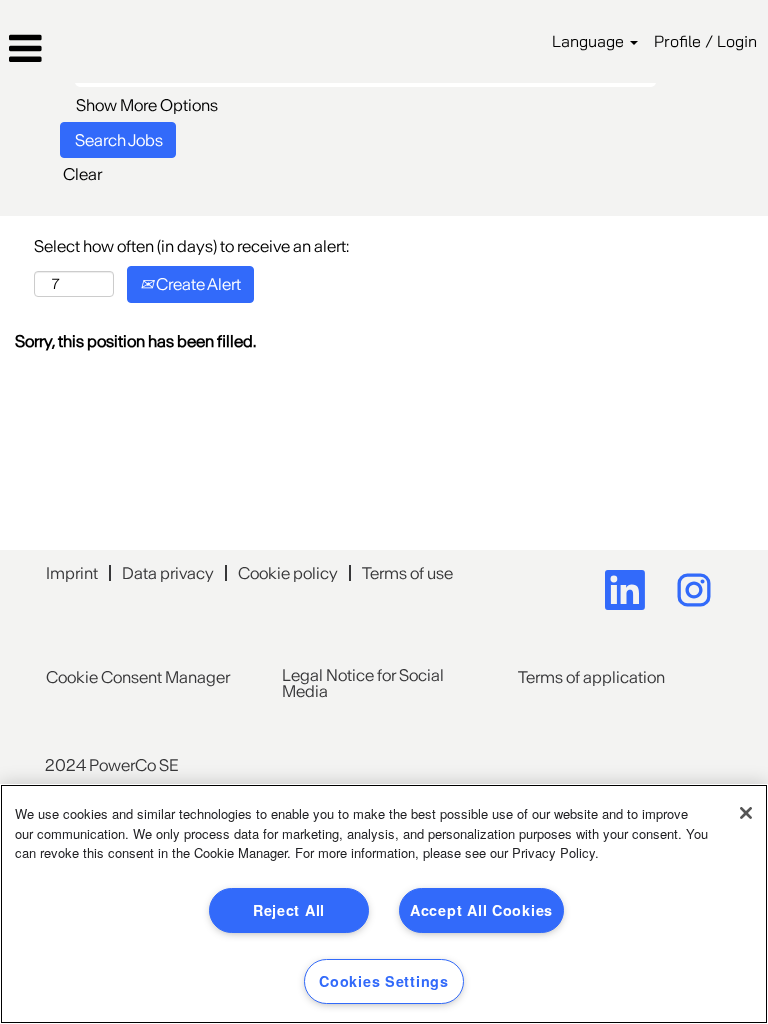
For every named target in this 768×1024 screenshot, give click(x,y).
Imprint (72, 573)
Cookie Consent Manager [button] (138, 677)
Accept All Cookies (481, 910)
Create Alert (197, 284)
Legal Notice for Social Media (363, 683)
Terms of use (407, 573)
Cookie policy (288, 573)
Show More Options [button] (147, 105)
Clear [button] (82, 174)
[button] (128, 49)
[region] (384, 904)
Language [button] (590, 41)
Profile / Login (705, 41)
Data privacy (168, 573)
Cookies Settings (384, 981)
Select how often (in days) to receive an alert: (191, 246)
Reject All (289, 910)
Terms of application (591, 677)
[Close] (746, 813)
